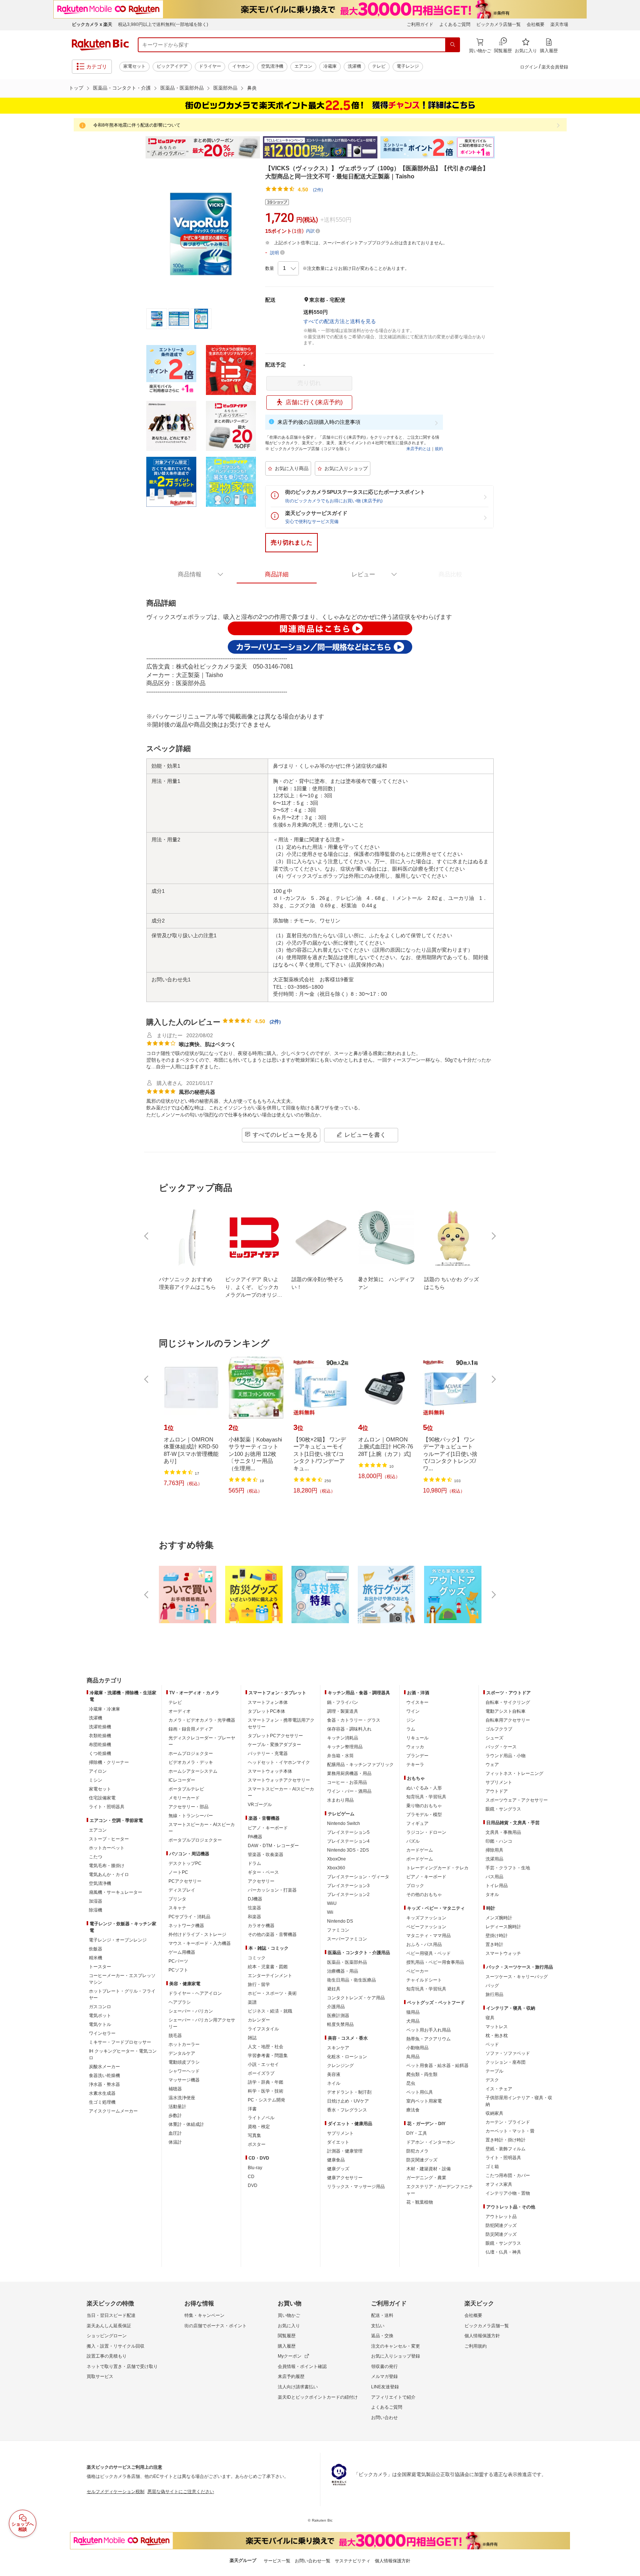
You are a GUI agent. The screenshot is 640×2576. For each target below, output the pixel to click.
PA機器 (255, 1837)
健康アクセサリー (345, 2178)
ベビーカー (417, 1971)
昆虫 (411, 2083)
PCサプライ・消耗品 (189, 1917)
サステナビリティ (353, 2561)
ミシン (96, 1780)
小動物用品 (417, 2048)
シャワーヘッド (184, 2071)
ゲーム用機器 (182, 1952)
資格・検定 (259, 2127)
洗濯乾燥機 (100, 1727)
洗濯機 (354, 66)
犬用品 (413, 2021)
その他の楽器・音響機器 (272, 1934)
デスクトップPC (185, 1863)
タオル (492, 1895)
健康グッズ (338, 2169)
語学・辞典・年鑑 (266, 2082)
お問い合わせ (384, 2418)
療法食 (413, 2110)
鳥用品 (413, 2057)
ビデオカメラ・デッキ (191, 1762)
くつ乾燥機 (100, 1753)
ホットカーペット (107, 1848)
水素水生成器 (102, 2093)
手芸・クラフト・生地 (508, 1868)
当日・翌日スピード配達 (111, 2315)
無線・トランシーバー (191, 1816)
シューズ (494, 1738)
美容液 (334, 2074)
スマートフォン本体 (268, 1702)
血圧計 (175, 2133)
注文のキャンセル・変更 (396, 2346)
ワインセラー (102, 2033)
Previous (139, 147)
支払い (378, 2326)
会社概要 (536, 24)
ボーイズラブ (261, 2073)
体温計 (175, 2142)
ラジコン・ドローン (426, 1832)
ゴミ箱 (492, 2167)
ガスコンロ (100, 2007)
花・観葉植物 (420, 2202)
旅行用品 (494, 1994)
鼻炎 (252, 88)
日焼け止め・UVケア (348, 2101)
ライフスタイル (263, 2029)
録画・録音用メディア (191, 1729)
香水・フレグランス (347, 2110)
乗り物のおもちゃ (424, 1806)
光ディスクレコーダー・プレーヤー (202, 1741)
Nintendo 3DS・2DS (348, 1850)
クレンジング (340, 2066)
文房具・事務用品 (503, 1832)
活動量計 (177, 2107)
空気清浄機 (272, 66)
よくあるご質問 (455, 24)
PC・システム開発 (266, 2100)
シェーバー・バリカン (191, 2011)
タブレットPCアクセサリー (275, 1736)
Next (501, 147)
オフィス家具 (499, 2184)
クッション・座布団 (506, 2062)
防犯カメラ (417, 2151)
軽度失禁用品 (340, 2024)
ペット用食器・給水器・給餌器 (437, 2066)
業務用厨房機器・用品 (349, 1773)
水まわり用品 (340, 1800)
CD (251, 2177)
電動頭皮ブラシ (184, 2062)
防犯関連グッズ (501, 2225)
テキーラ (415, 1765)
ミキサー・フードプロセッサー (120, 2042)
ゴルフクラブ (499, 1729)
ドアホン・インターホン (431, 2142)
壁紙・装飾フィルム (506, 2149)
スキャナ (177, 1908)
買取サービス (100, 2376)
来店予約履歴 (291, 2376)
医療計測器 (338, 2016)
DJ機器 (255, 1899)
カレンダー (259, 2020)
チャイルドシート (424, 1980)
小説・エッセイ (263, 2064)
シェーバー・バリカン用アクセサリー (202, 2023)
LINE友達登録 (385, 2387)
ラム (411, 1729)
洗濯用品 (494, 1859)
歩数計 (175, 2116)
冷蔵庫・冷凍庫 (104, 1709)
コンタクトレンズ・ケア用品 (356, 1998)
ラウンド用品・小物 (506, 1756)
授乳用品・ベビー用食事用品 (435, 1962)
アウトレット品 (501, 2217)
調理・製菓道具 (343, 1711)
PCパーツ (178, 1961)
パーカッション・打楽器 (272, 1890)
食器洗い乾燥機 (104, 2076)
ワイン (413, 1711)
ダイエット (338, 2142)
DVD (253, 2185)
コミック (257, 1958)
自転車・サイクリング (508, 1702)
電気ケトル (100, 2024)
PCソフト (178, 1970)
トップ (76, 88)
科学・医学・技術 (266, 2091)
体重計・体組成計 (186, 2124)
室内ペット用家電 (424, 2101)
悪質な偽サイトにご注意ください (181, 2492)
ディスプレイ (182, 1890)
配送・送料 (382, 2315)
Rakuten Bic (100, 45)
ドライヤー (210, 66)
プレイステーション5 (348, 1832)
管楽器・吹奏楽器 (266, 1855)
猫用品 (413, 2012)
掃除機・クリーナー (109, 1762)
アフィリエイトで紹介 (393, 2397)
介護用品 (336, 2007)
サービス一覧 (277, 2561)
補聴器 (175, 2089)
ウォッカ (415, 1747)
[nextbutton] (493, 1236)
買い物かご (289, 2315)
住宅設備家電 (102, 1798)
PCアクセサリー (185, 1881)
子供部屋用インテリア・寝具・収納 (519, 2101)
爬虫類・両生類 (422, 2074)
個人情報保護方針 (482, 2336)
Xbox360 (336, 1868)
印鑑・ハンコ (499, 1841)
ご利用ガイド (420, 24)
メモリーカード (184, 1798)
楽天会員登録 (555, 67)
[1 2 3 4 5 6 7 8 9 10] (288, 268)
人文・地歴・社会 (266, 2047)
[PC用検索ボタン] (453, 45)
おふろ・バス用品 (424, 1944)
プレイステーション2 (348, 1895)
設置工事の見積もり (107, 2356)
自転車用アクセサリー (508, 1720)
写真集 (254, 2135)
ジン (411, 1720)
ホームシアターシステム (193, 1771)
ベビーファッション (426, 1927)
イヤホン (241, 66)
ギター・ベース (263, 1872)
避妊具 (334, 1989)
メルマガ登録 (384, 2376)
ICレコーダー (182, 1780)
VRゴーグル (260, 1805)
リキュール (417, 1738)
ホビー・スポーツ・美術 (272, 1993)
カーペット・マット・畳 (510, 2131)
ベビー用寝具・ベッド (429, 1953)
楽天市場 (559, 24)
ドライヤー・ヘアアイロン (195, 1993)
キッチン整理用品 (345, 1747)
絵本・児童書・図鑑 (268, 1967)
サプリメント (340, 2133)
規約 (439, 449)
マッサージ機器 (184, 2080)
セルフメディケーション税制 (116, 2492)
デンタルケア (182, 2053)
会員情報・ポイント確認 (302, 2366)
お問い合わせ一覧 (313, 2561)
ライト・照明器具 (107, 1807)
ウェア (492, 1765)
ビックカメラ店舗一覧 (499, 24)
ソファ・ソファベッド (508, 2053)
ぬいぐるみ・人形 (424, 1788)
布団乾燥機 (100, 1745)
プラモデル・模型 (424, 1815)
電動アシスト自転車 (506, 1711)
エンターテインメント (270, 1976)
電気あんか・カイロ (109, 1875)
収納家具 (494, 2113)
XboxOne (336, 1859)
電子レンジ (408, 66)
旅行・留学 (259, 1984)
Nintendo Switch (344, 1823)
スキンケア (338, 2048)
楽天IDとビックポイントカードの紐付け (318, 2397)
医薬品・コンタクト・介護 (122, 88)
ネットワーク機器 (186, 1926)
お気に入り (289, 2326)
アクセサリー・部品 (189, 1807)
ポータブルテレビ (186, 1789)
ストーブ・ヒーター (109, 1839)
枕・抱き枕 (497, 2036)
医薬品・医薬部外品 (182, 88)
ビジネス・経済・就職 (270, 2011)
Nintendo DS (340, 1921)
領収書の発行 (384, 2366)
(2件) (318, 190)
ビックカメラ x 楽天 (92, 24)
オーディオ (180, 1711)
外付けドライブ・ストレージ (197, 1934)
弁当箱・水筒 (340, 1756)
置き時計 (494, 1944)
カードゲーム (420, 1850)
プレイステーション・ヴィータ (358, 1877)
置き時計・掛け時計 (506, 2140)
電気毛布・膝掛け (107, 1866)
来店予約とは (419, 449)
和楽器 (254, 1917)
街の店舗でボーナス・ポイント (216, 2326)
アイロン (98, 1771)
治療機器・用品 (343, 1971)
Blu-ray (255, 2168)
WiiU (332, 1903)
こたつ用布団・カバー (508, 2175)
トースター (100, 1967)
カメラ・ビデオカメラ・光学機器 (202, 1720)
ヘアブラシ (180, 2002)
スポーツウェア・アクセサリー (517, 1800)
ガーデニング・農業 (426, 2178)
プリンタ (177, 1899)
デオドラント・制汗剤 (349, 2092)
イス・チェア (499, 2089)
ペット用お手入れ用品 (429, 2030)
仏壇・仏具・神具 (503, 2252)
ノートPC (178, 1872)
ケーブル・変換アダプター (274, 1745)
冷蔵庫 (330, 66)
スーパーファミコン (347, 1939)
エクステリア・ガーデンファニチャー (440, 2190)
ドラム (254, 1863)
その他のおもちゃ (424, 1895)
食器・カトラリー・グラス (354, 1720)
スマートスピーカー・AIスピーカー (202, 1828)
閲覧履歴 (287, 2336)
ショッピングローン (107, 2336)
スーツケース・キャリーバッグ (517, 1977)
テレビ (379, 66)
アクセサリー (261, 1881)
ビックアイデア (172, 66)
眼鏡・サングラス (503, 1809)
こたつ (96, 1857)
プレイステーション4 (348, 1841)
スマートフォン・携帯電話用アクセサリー (281, 1724)
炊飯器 (96, 1949)
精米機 (96, 1958)
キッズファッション (426, 1918)
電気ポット (100, 2016)
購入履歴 (287, 2346)
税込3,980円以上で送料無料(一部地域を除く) (163, 24)
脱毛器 (175, 2036)
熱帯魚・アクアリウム (429, 2039)
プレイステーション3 (348, 1886)
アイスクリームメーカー (113, 2111)
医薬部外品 (225, 88)
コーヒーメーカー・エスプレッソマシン (122, 1979)
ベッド (492, 2044)
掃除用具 (494, 1850)
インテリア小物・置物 (508, 2193)
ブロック (415, 1886)
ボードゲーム (420, 1859)
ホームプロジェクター (191, 1753)
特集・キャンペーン (204, 2315)
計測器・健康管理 (345, 2151)
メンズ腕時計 (499, 1918)
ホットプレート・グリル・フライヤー (122, 1994)
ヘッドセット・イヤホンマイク (279, 1762)
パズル (413, 1841)
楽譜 (252, 2002)
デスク (492, 2080)
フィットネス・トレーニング (514, 1773)
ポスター (257, 2144)
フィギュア (417, 1823)
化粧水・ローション (347, 2057)
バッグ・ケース (501, 1747)
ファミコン (338, 1930)
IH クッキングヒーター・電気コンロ (123, 2054)
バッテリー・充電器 (268, 1753)
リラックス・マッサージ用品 (356, 2187)
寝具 (490, 2018)
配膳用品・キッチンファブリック (360, 1765)
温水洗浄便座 (182, 2098)
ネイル (334, 2083)
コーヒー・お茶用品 (347, 1782)
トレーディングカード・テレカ (437, 1868)
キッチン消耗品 (343, 1738)
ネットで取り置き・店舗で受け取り (122, 2366)
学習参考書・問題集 (268, 2056)
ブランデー (417, 1756)
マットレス (497, 2027)
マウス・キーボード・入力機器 (200, 1943)
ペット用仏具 (420, 2092)
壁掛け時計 (497, 1936)
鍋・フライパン (343, 1702)
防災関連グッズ (422, 2160)
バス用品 (494, 1877)
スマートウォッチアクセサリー (279, 1780)
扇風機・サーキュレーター (116, 1892)
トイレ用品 (497, 1886)
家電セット (134, 66)
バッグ (492, 1986)
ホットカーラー (184, 2044)
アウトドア (497, 1791)
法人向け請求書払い (298, 2387)
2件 (275, 1022)
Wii (330, 1912)
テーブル (494, 2071)
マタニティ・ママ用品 (429, 1936)
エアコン (303, 66)
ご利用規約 (476, 2346)
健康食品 (336, 2160)
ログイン (529, 67)
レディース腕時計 (503, 1927)
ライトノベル (261, 2118)
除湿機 (96, 1910)
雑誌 (252, 2038)
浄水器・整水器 (104, 2084)
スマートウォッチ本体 (270, 1771)
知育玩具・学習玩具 (426, 1797)
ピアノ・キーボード (268, 1828)
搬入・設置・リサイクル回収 (116, 2346)
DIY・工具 (417, 2133)
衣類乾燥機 (100, 1736)
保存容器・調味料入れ (349, 1729)
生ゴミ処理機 (102, 2102)
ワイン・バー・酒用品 (349, 1791)
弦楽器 (254, 1908)
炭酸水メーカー (104, 2067)
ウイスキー (417, 1702)
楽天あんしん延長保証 (109, 2326)
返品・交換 (382, 2336)
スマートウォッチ (503, 1953)
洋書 (252, 2109)
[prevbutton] (147, 1236)
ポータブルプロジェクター (195, 1840)
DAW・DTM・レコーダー (273, 1846)
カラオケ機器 (261, 1926)
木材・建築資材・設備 (429, 2169)
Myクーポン (290, 2356)
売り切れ (309, 383)
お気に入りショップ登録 (396, 2356)
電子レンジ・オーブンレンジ (118, 1940)
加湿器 (96, 1901)
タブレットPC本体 (266, 1711)
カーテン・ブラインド (508, 2122)
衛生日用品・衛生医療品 (351, 1980)
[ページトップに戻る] (629, 1666)
